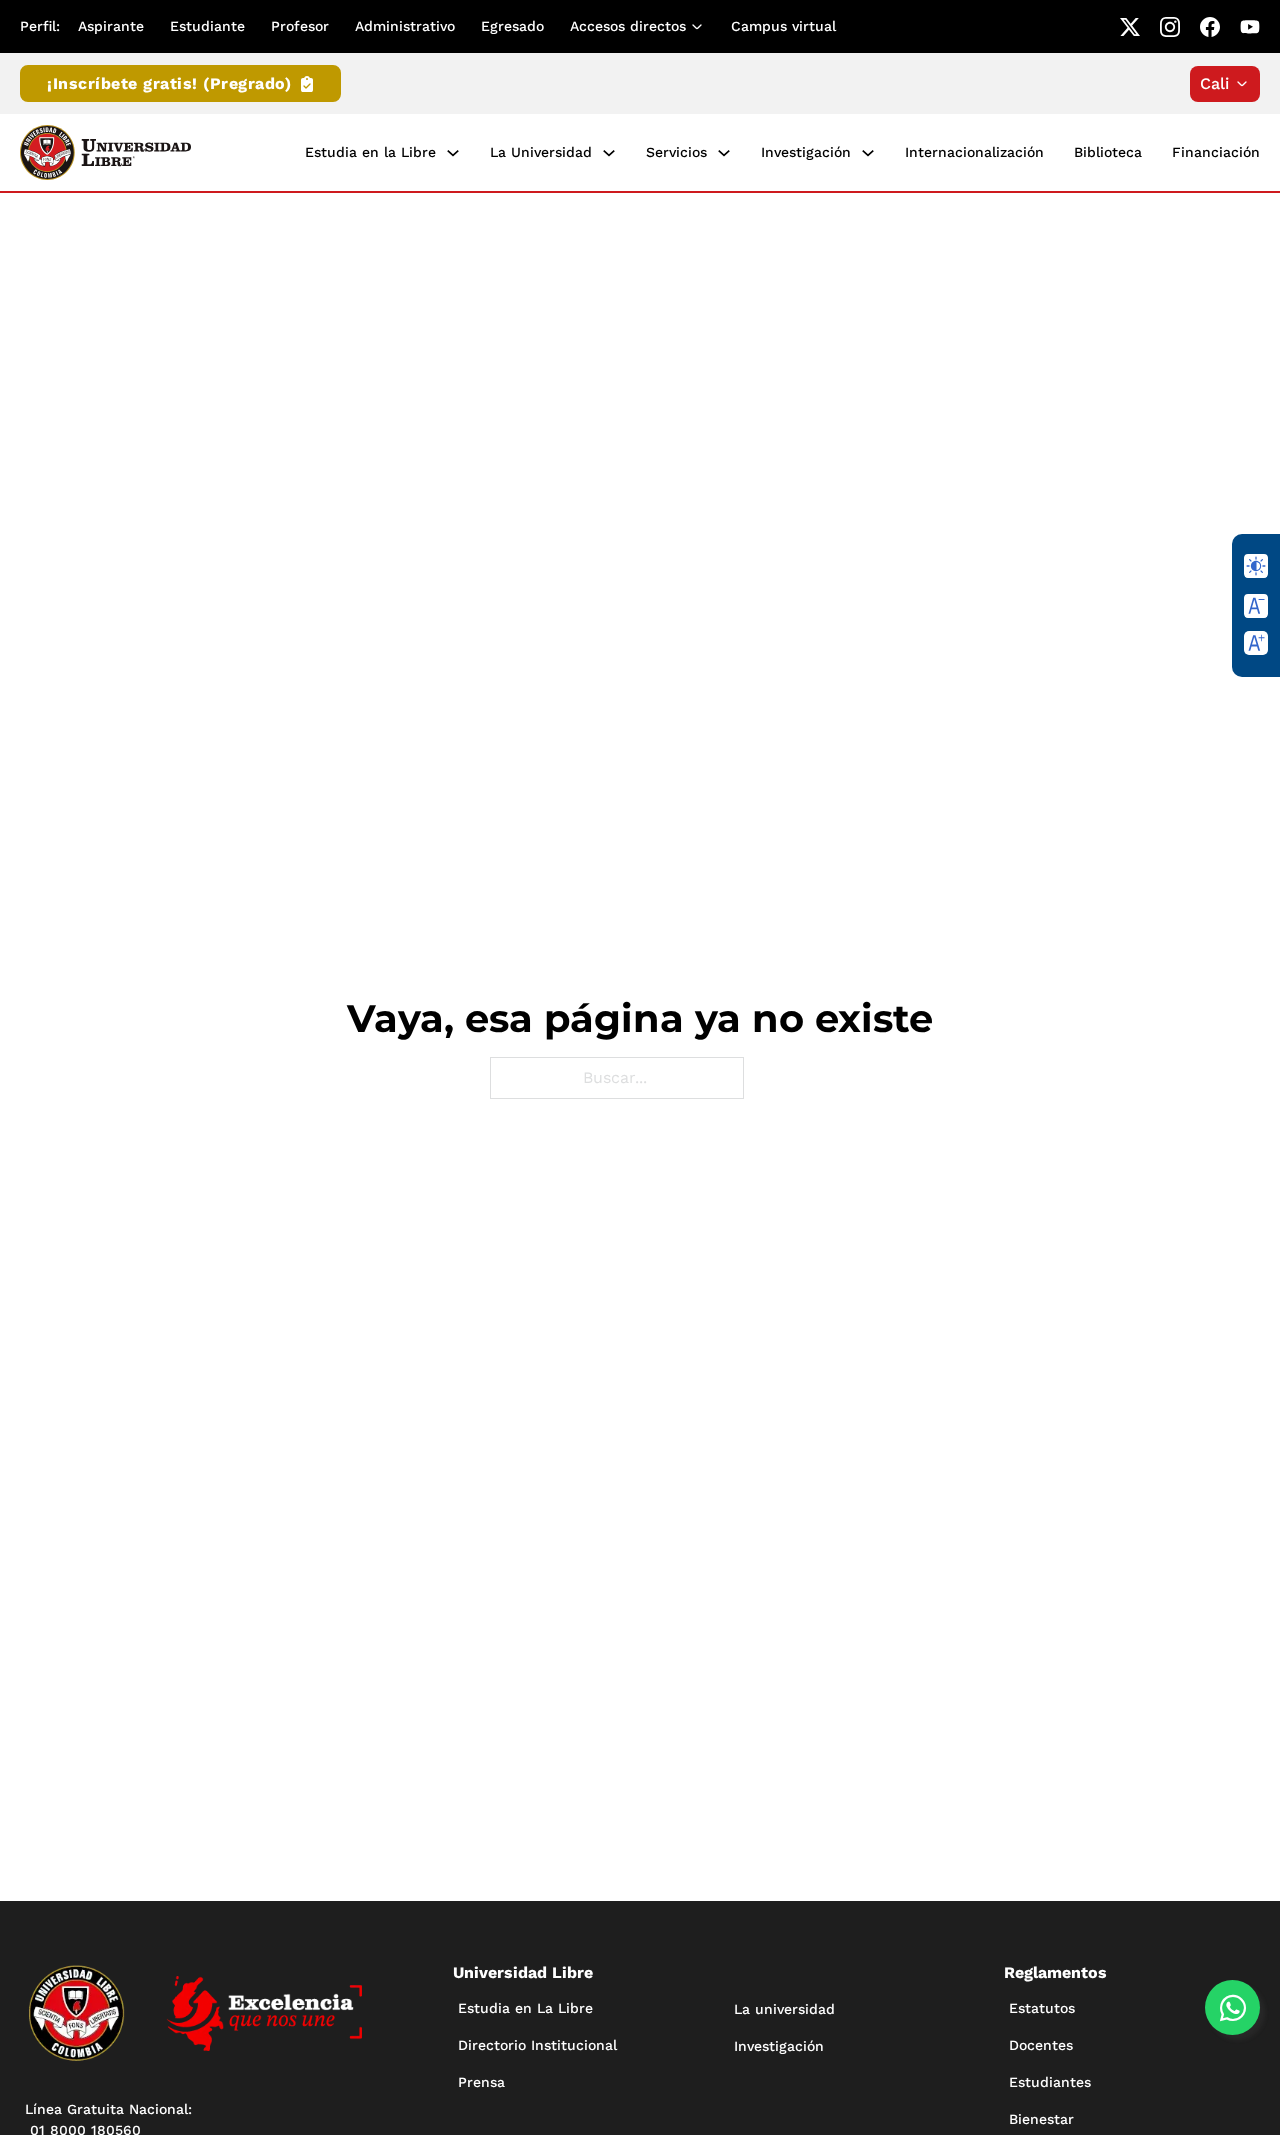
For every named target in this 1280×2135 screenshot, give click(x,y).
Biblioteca (1108, 152)
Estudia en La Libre (525, 2008)
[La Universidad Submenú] (609, 153)
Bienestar (1041, 2119)
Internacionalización (974, 152)
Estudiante (207, 26)
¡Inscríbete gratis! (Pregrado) (169, 83)
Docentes (1041, 2045)
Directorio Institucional (537, 2045)
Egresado (512, 26)
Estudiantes (1050, 2082)
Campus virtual (783, 26)
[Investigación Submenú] (868, 153)
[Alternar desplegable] (701, 27)
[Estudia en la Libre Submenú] (453, 153)
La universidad (784, 2009)
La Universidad (541, 152)
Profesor (300, 26)
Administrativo (405, 26)
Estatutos (1042, 2008)
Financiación (1216, 152)
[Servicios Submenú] (724, 153)
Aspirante (111, 26)
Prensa (481, 2082)
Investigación (806, 152)
